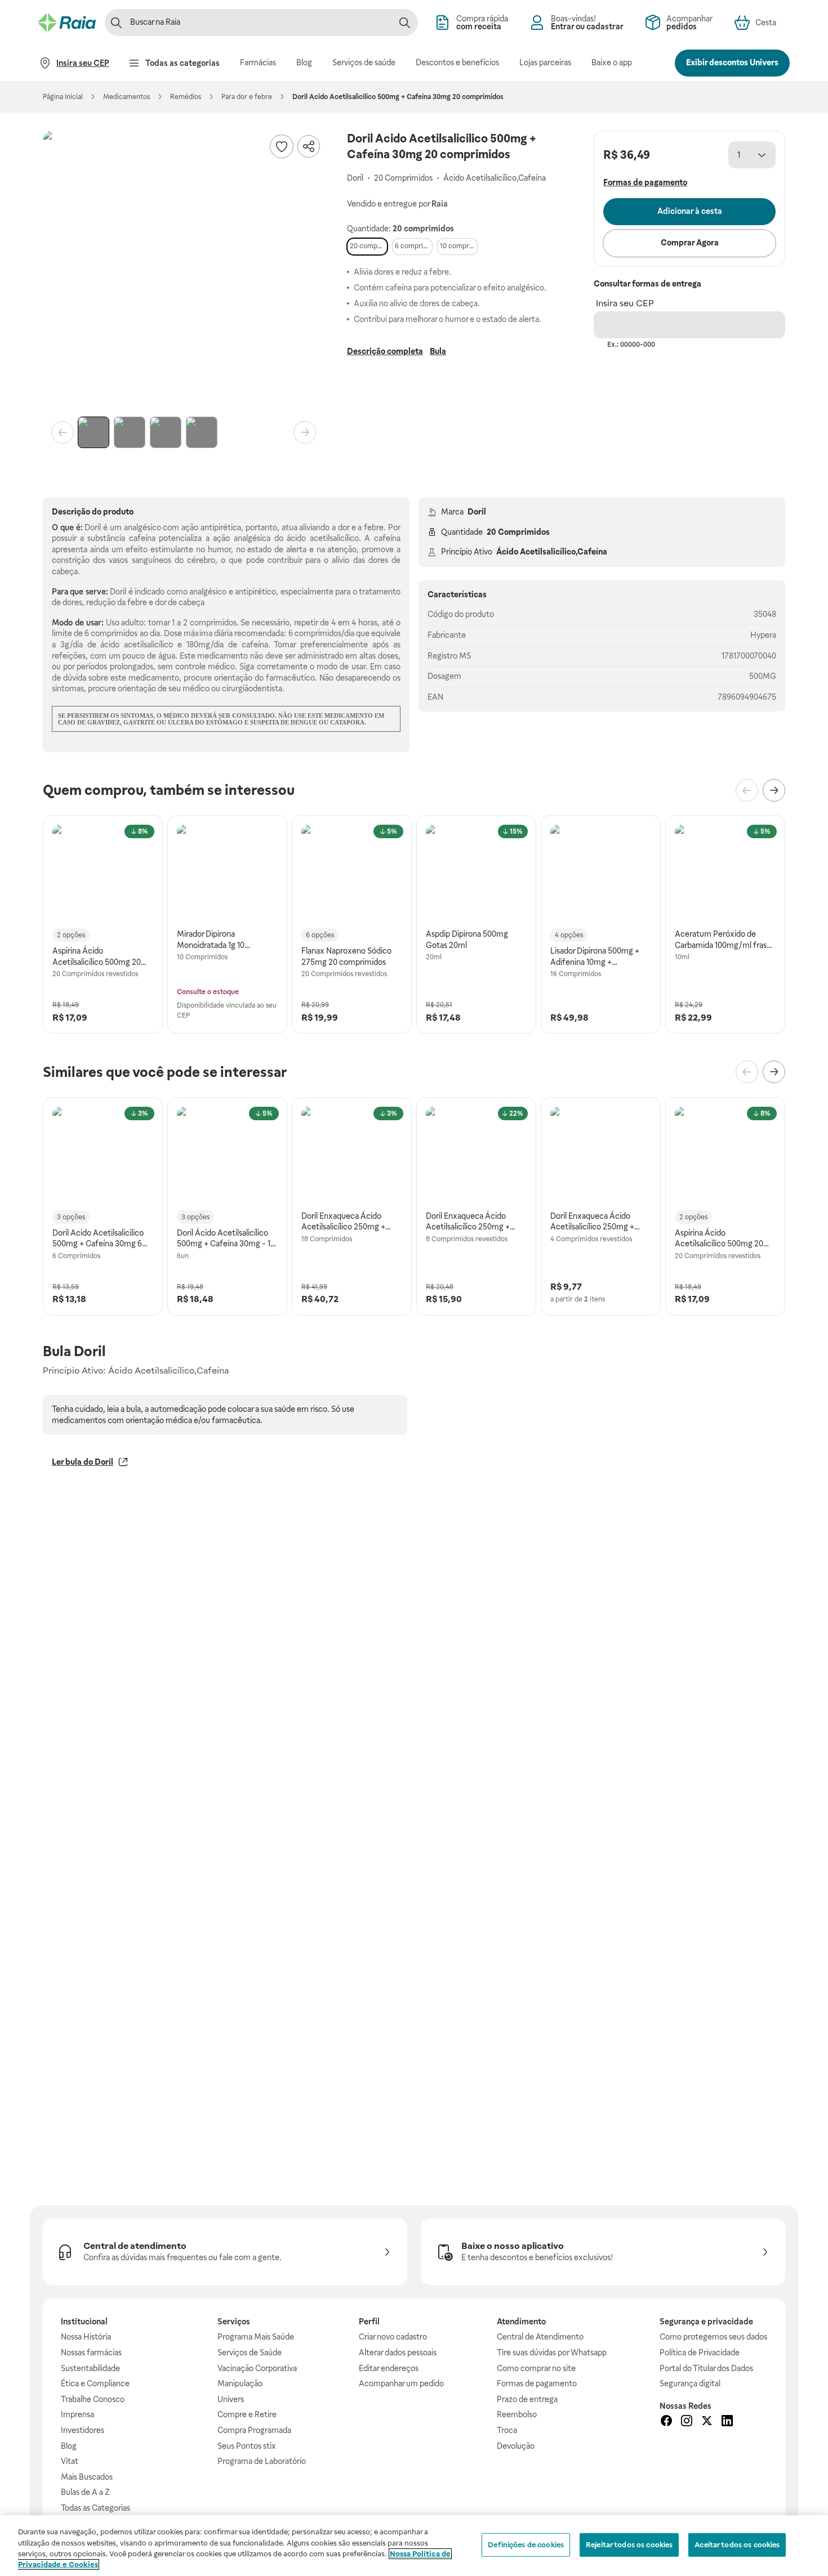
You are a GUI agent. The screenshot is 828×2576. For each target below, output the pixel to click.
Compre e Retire (247, 2414)
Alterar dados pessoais (398, 2353)
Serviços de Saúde (250, 2353)
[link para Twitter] (707, 2422)
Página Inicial (63, 97)
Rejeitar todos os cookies (629, 2545)
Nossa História (86, 2337)
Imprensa (77, 2414)
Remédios (186, 97)
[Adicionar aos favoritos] (282, 146)
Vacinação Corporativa (257, 2368)
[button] (184, 271)
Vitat (70, 2461)
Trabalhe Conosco (93, 2399)
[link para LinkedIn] (727, 2422)
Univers (231, 2399)
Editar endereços (389, 2368)
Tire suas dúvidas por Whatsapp (552, 2353)
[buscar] (404, 23)
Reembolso (517, 2414)
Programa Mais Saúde (256, 2337)
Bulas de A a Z (85, 2492)
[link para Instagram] (687, 2422)
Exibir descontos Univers (732, 62)
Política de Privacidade (700, 2353)
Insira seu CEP (625, 303)
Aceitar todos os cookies (737, 2545)
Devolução (516, 2446)
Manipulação (240, 2383)
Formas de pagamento (537, 2383)
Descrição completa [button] (385, 351)
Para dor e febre (247, 97)
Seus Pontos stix (247, 2446)
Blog (69, 2446)
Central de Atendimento (540, 2337)
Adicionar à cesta (690, 211)
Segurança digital (690, 2383)
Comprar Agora (690, 243)
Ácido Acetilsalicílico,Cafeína (552, 552)
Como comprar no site (536, 2368)
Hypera (763, 635)
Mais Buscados (87, 2477)
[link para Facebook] (666, 2422)
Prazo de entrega (527, 2399)
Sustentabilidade (90, 2368)
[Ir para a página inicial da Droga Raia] (67, 23)
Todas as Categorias (95, 2508)
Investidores (83, 2430)
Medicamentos (126, 97)
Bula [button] (438, 351)
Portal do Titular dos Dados (706, 2368)
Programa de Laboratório (262, 2461)
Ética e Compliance (95, 2383)
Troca (507, 2430)
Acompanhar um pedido (401, 2383)
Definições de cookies (526, 2545)
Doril (477, 512)
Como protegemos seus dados (713, 2337)
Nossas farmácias (91, 2353)
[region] (414, 2546)
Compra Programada (254, 2430)
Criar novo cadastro (393, 2337)
